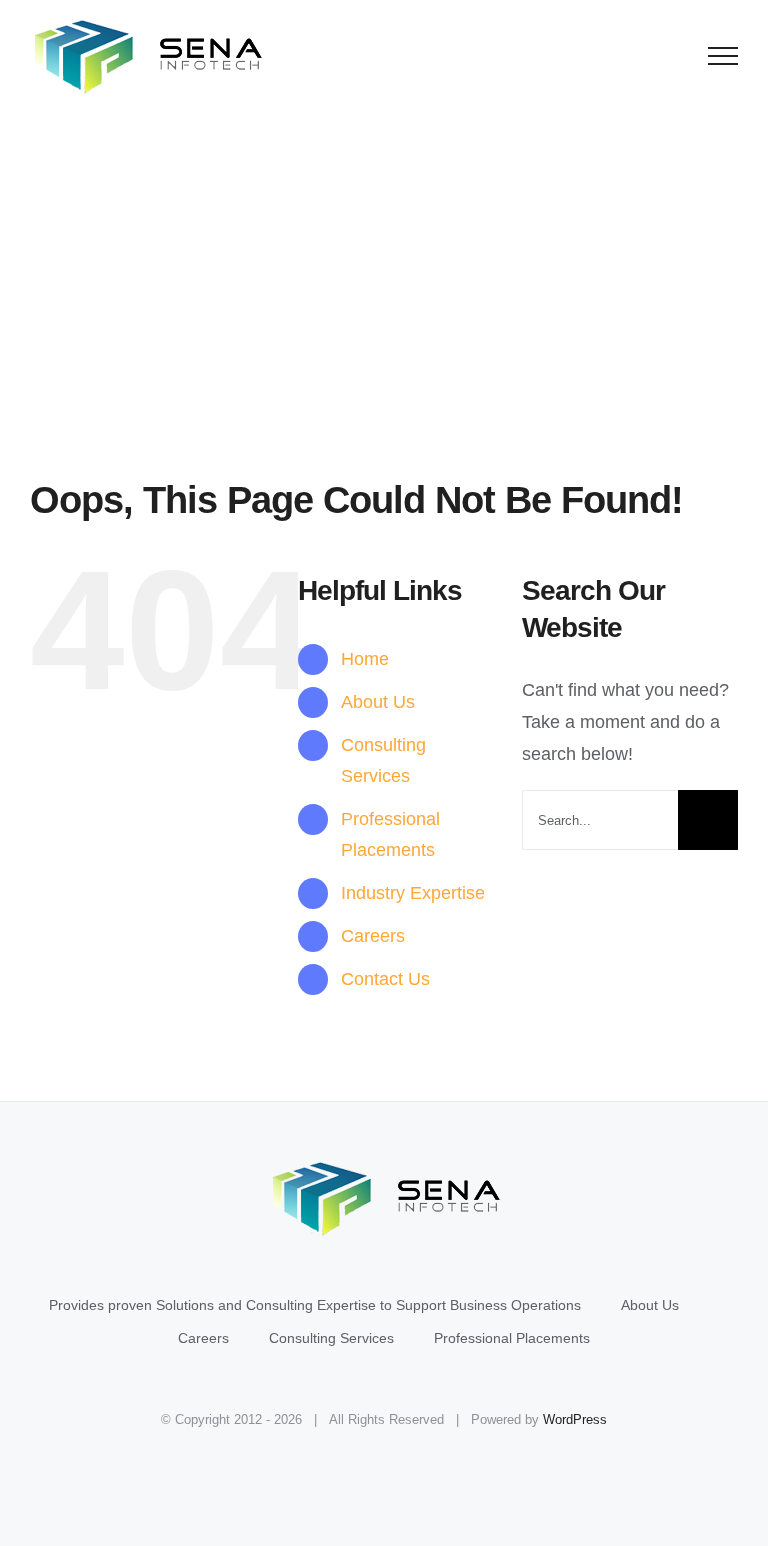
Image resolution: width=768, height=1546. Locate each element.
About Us (378, 702)
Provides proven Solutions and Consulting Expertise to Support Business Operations (315, 1305)
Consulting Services (331, 1338)
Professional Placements (512, 1338)
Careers (373, 936)
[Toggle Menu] (723, 56)
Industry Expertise (413, 893)
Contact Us (385, 979)
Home (365, 659)
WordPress (575, 1419)
